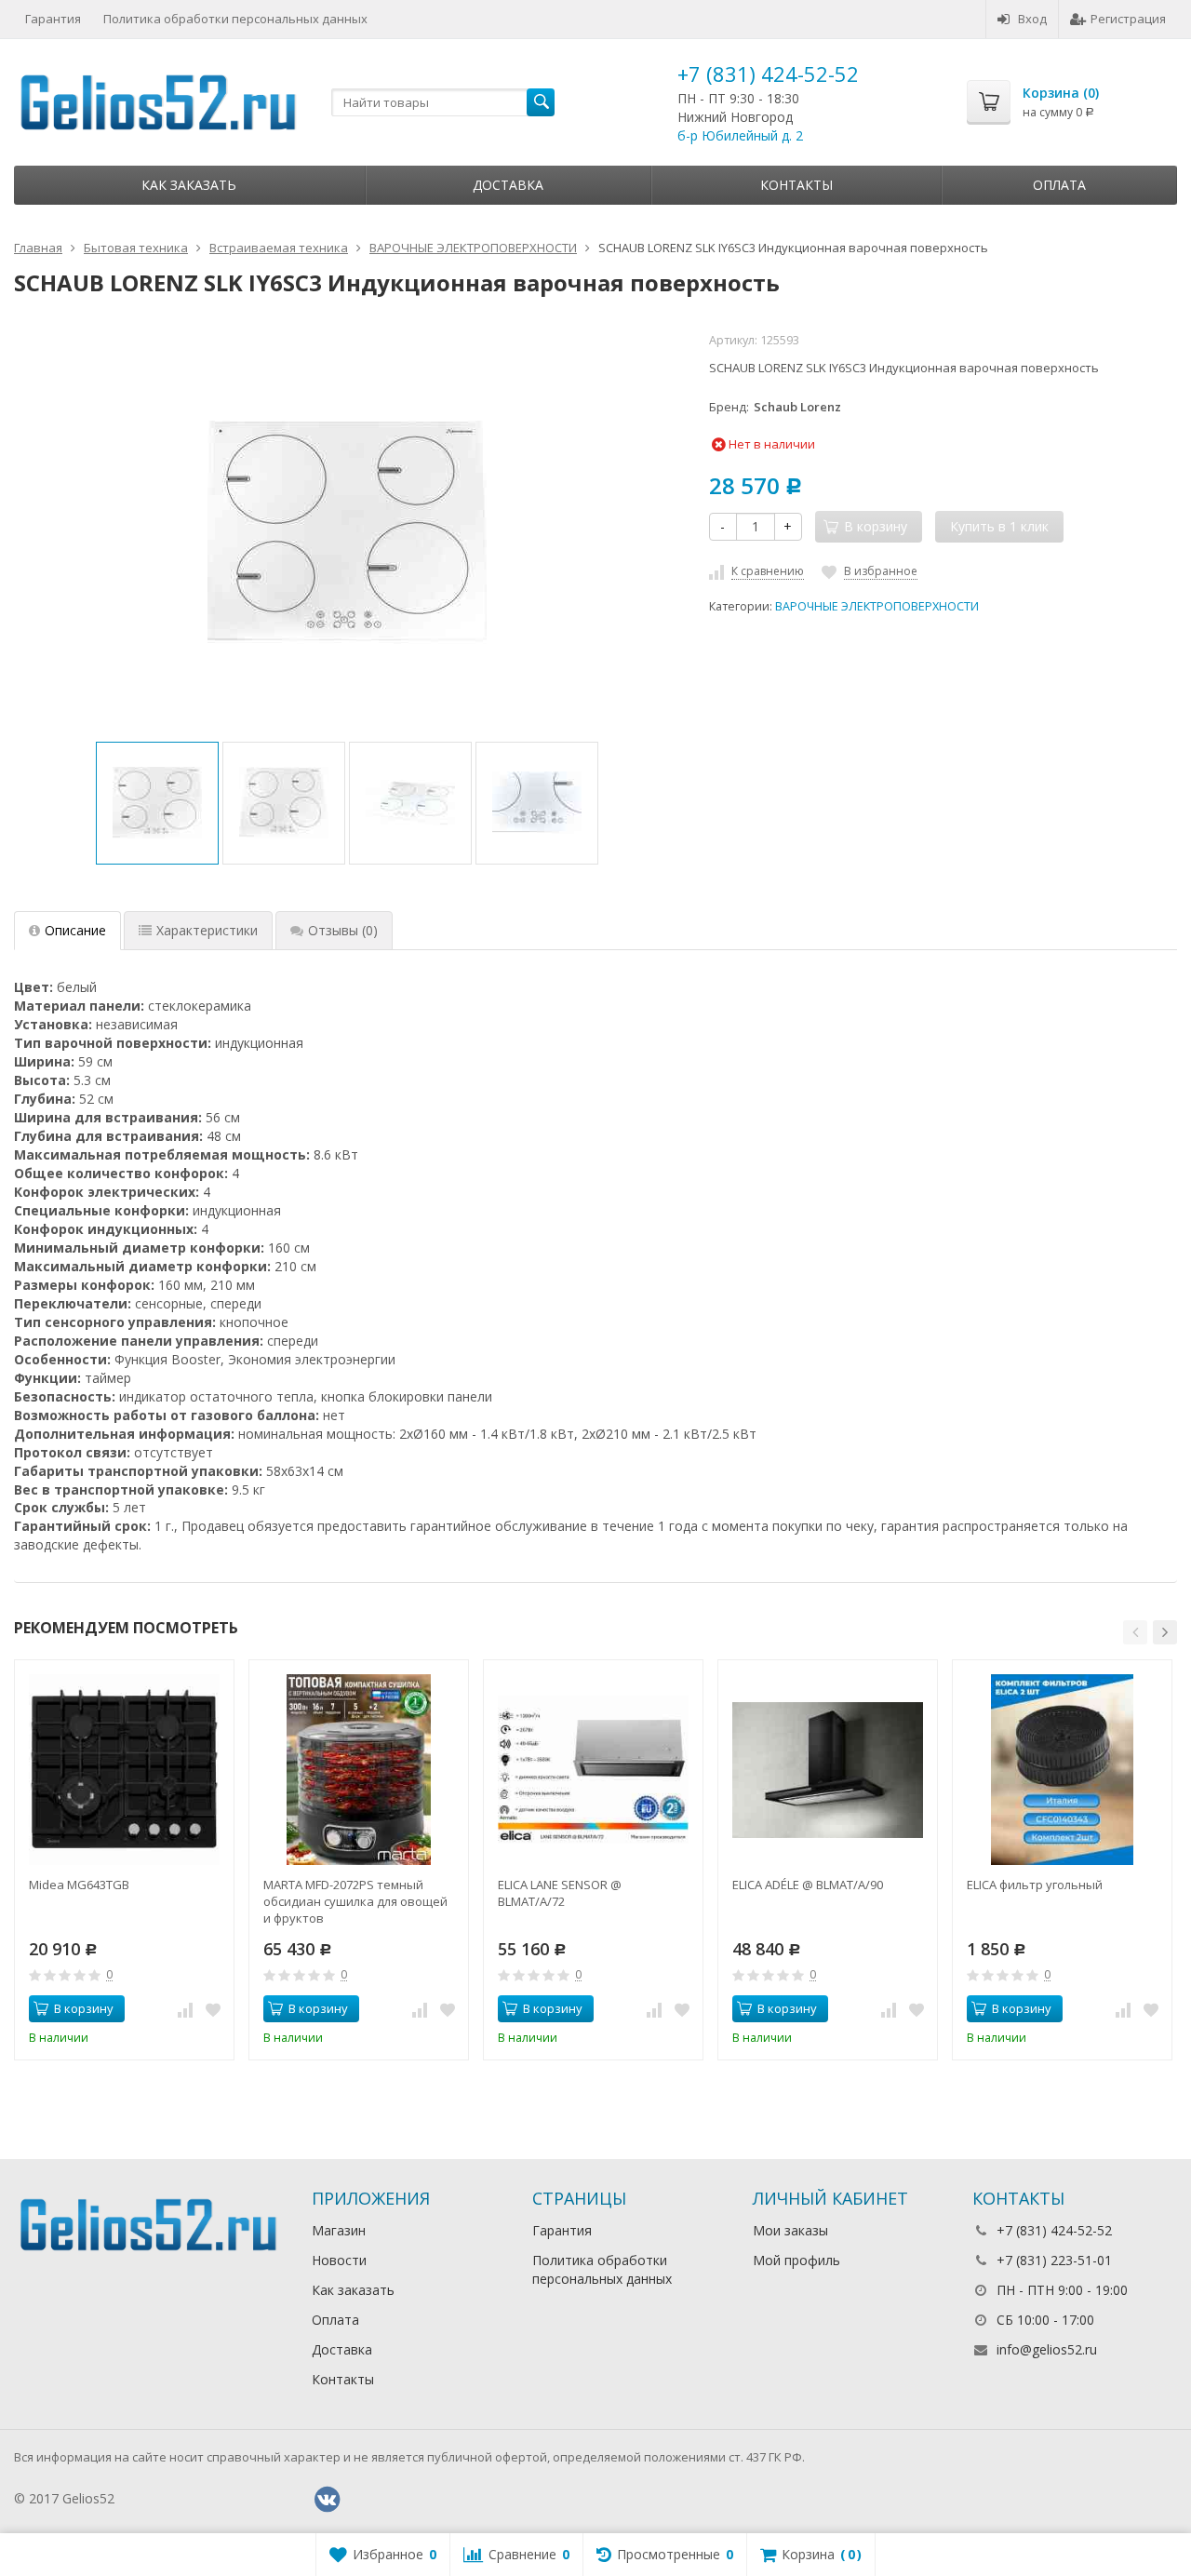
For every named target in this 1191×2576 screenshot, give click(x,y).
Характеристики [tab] (207, 930)
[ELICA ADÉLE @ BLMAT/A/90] (828, 1770)
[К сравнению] (185, 2009)
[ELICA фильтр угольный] (1062, 1770)
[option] (157, 803)
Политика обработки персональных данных (235, 19)
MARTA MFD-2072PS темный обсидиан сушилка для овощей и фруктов (355, 1901)
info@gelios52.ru (1047, 2349)
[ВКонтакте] (327, 2500)
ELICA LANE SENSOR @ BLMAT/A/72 (560, 1893)
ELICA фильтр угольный (1035, 1885)
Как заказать (189, 185)
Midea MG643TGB (79, 1885)
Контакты (796, 185)
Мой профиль (796, 2260)
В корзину (84, 2008)
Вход (1032, 19)
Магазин (339, 2230)
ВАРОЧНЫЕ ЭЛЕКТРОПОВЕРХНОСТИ (877, 606)
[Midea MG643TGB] (124, 1770)
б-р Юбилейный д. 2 (740, 135)
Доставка (508, 185)
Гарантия (53, 19)
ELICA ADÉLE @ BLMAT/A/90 (808, 1885)
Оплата (1059, 185)
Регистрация (1128, 19)
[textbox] (443, 102)
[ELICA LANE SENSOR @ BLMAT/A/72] (593, 1770)
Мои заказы (790, 2230)
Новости (339, 2260)
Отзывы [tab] (343, 930)
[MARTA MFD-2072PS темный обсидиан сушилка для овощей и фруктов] (359, 1770)
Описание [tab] (75, 930)
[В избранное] (213, 2009)
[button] (1135, 1632)
